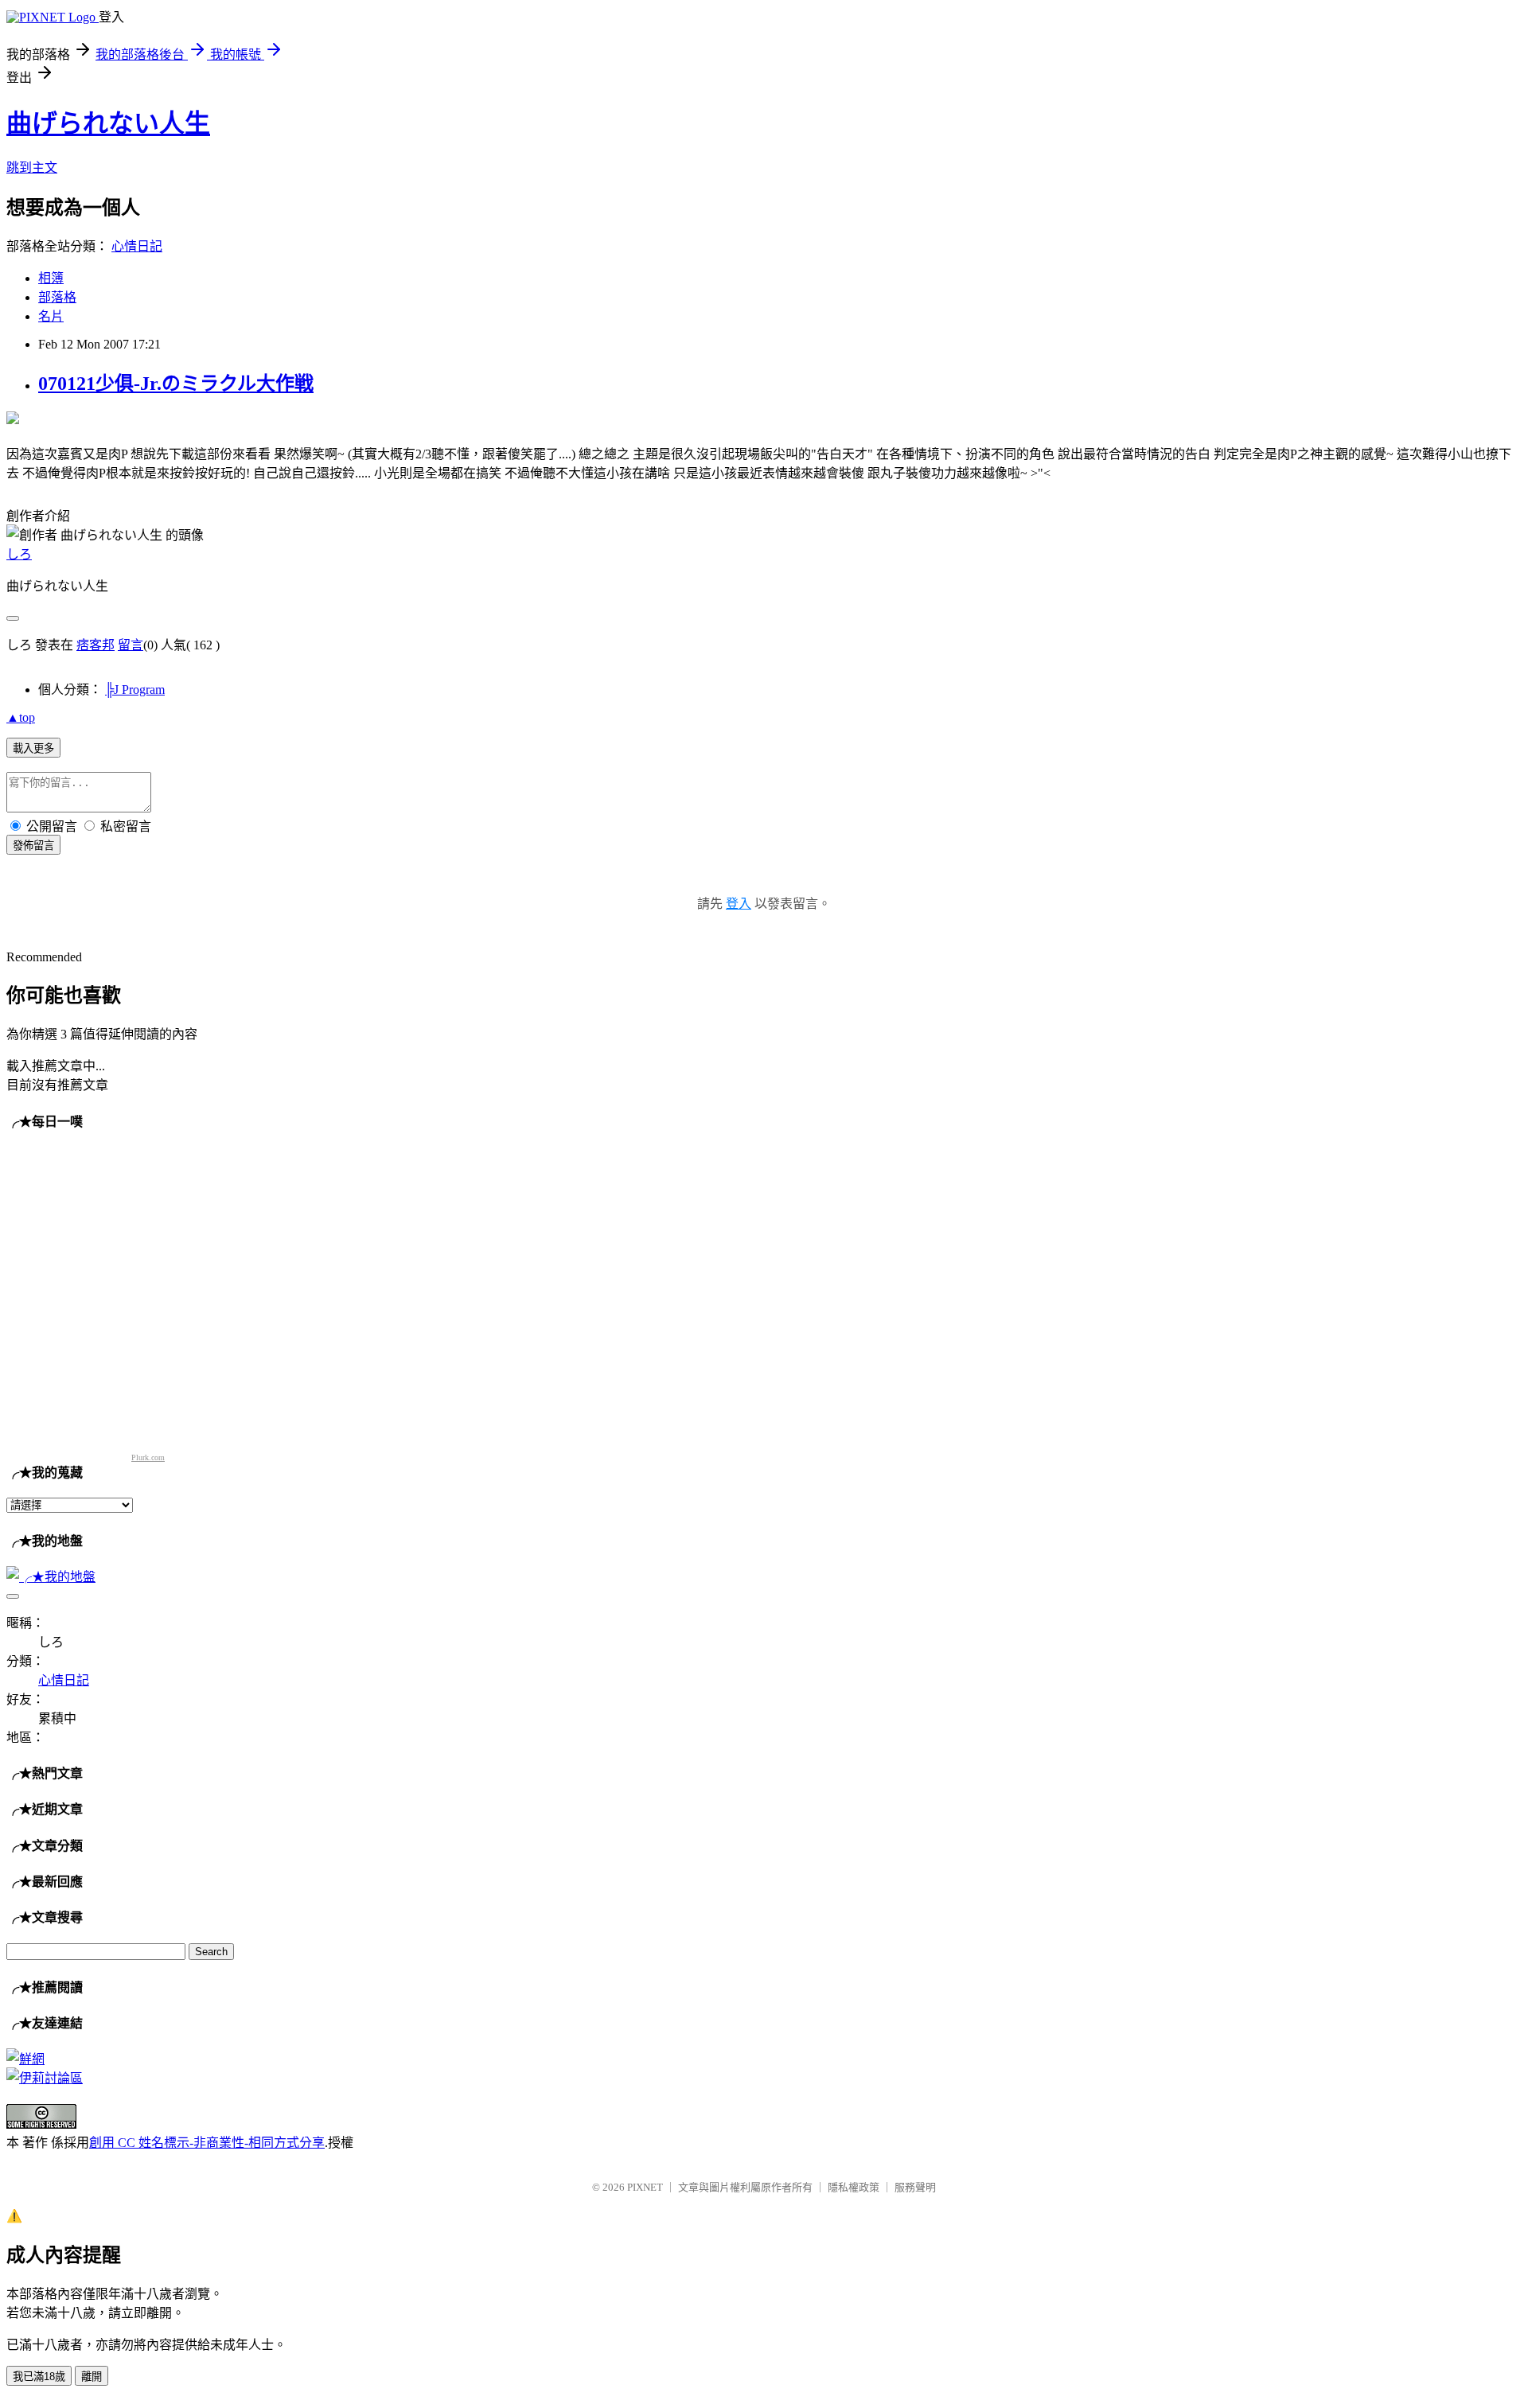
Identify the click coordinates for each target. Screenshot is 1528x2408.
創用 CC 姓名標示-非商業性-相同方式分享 (207, 2143)
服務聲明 (915, 2187)
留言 (131, 645)
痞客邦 (95, 645)
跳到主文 (32, 168)
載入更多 (33, 748)
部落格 (57, 297)
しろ (19, 554)
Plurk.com (148, 1457)
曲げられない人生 (108, 123)
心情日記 (137, 246)
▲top (21, 717)
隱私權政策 (854, 2187)
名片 (51, 316)
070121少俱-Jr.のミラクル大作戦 (176, 384)
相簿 (51, 278)
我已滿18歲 (39, 2377)
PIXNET (645, 2187)
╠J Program (135, 690)
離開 (92, 2377)
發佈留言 (33, 846)
